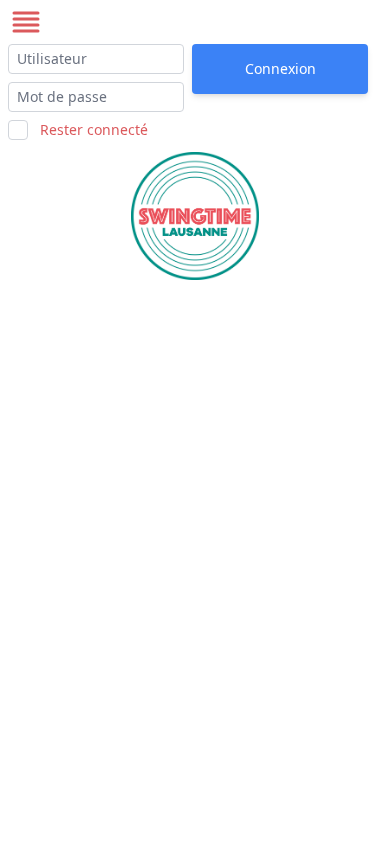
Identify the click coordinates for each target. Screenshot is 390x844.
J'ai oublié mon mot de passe (271, 110)
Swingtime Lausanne (148, 21)
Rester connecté (94, 129)
